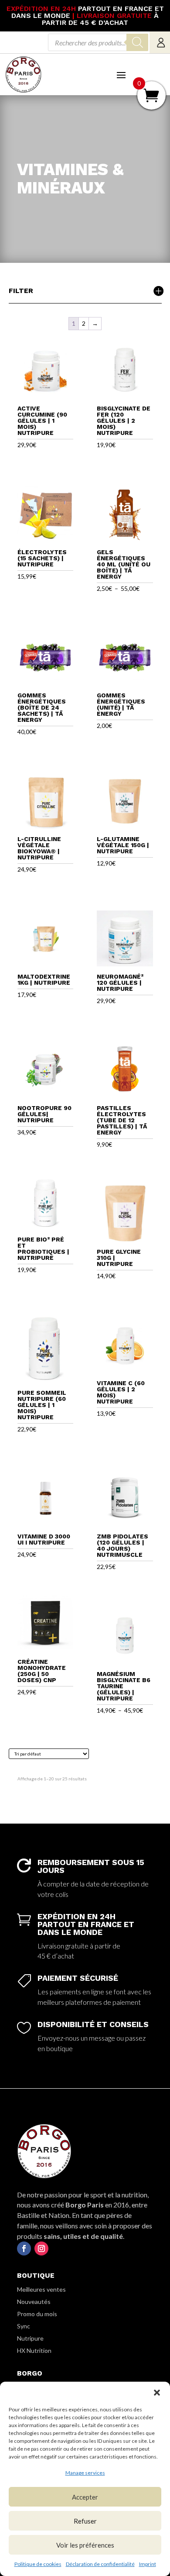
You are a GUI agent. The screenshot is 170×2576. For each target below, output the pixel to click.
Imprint (148, 2564)
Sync (24, 2326)
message (102, 2038)
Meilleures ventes (41, 2289)
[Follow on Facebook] (24, 2248)
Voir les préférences (85, 2545)
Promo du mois (37, 2314)
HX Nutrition (34, 2350)
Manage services (85, 2473)
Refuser (85, 2521)
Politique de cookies (38, 2564)
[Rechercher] (137, 42)
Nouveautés (34, 2302)
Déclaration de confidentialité (100, 2564)
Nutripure (30, 2338)
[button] (157, 2393)
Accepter (85, 2497)
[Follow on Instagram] (41, 2248)
